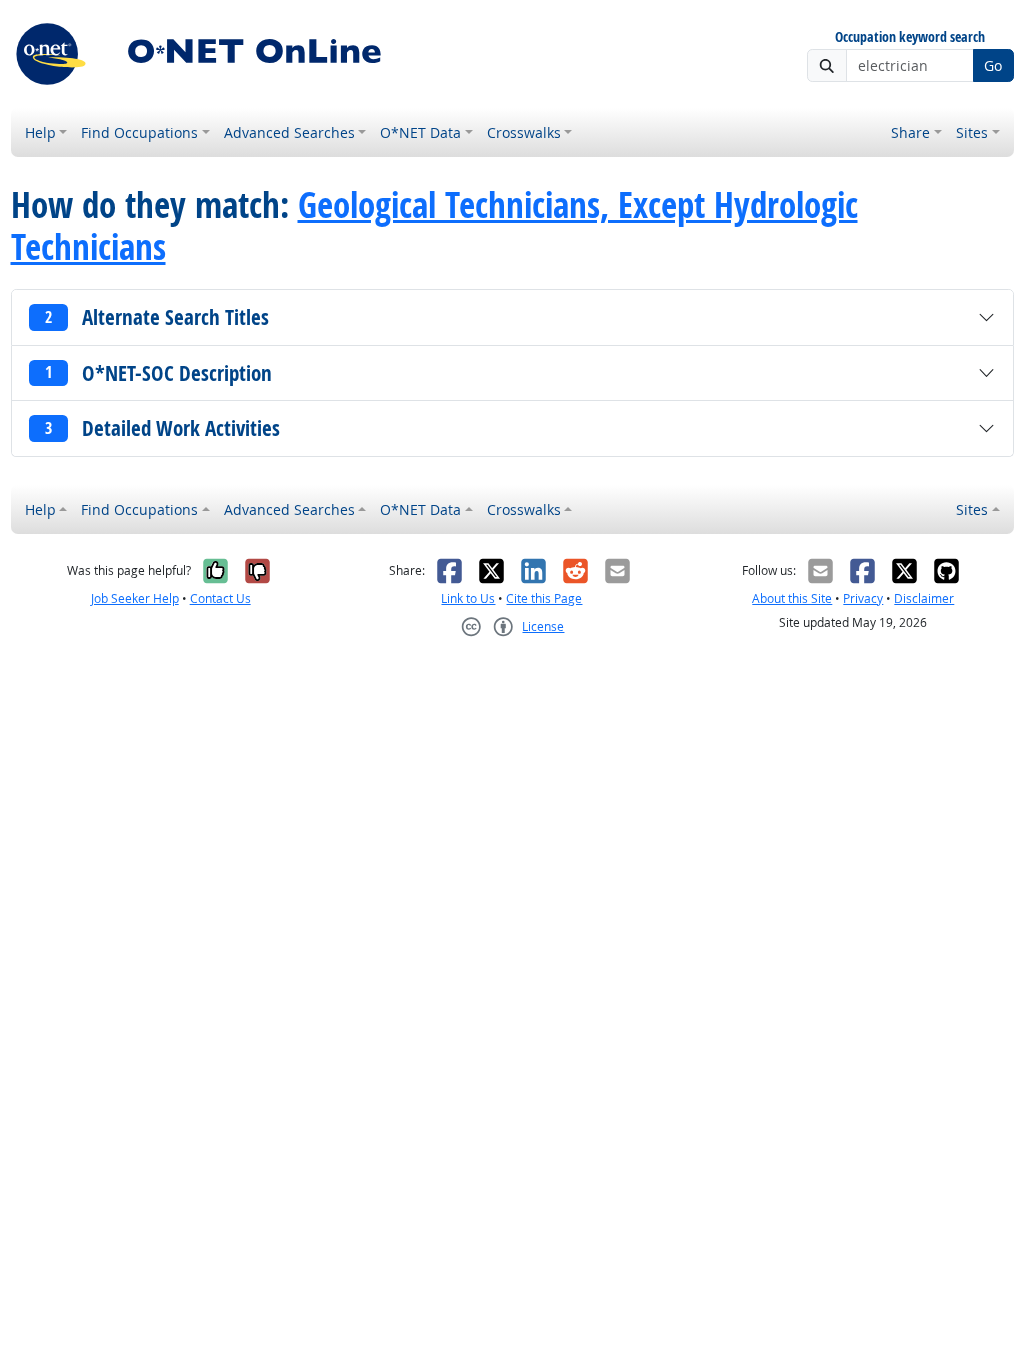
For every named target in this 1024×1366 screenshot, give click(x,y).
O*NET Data (420, 132)
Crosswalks (524, 132)
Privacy (863, 598)
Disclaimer (924, 598)
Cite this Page (544, 598)
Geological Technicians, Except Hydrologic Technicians (434, 226)
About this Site (792, 598)
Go (993, 65)
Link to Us (468, 598)
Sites (972, 132)
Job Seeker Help (135, 598)
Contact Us (220, 598)
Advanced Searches (289, 132)
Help (40, 132)
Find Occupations (139, 132)
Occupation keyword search (910, 37)
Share (910, 132)
